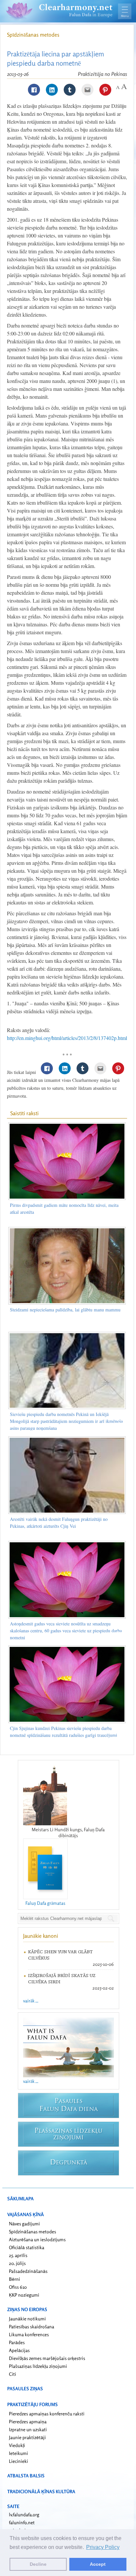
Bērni (15, 2279)
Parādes (17, 2342)
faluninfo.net (22, 2522)
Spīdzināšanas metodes (33, 35)
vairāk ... (31, 2001)
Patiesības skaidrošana (32, 2326)
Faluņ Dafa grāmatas (45, 1903)
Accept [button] (98, 2564)
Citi (13, 2374)
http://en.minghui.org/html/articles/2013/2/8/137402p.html (67, 1038)
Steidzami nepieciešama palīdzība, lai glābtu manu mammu (65, 1310)
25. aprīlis (18, 2255)
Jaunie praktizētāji (27, 2437)
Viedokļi (17, 2445)
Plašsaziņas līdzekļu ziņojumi (38, 2366)
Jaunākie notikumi (27, 2319)
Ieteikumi (18, 2453)
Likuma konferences (29, 2334)
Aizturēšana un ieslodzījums (37, 2239)
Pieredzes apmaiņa (28, 2421)
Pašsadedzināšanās (28, 2271)
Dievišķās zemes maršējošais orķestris (47, 2358)
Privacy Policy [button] (103, 2547)
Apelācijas (19, 2350)
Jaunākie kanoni (41, 1936)
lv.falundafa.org (24, 2514)
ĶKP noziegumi (24, 2295)
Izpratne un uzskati (28, 2429)
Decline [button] (38, 2564)
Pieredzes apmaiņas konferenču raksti (47, 2414)
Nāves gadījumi (24, 2224)
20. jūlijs (17, 2263)
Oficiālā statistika (27, 2247)
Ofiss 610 (18, 2287)
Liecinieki (18, 2461)
